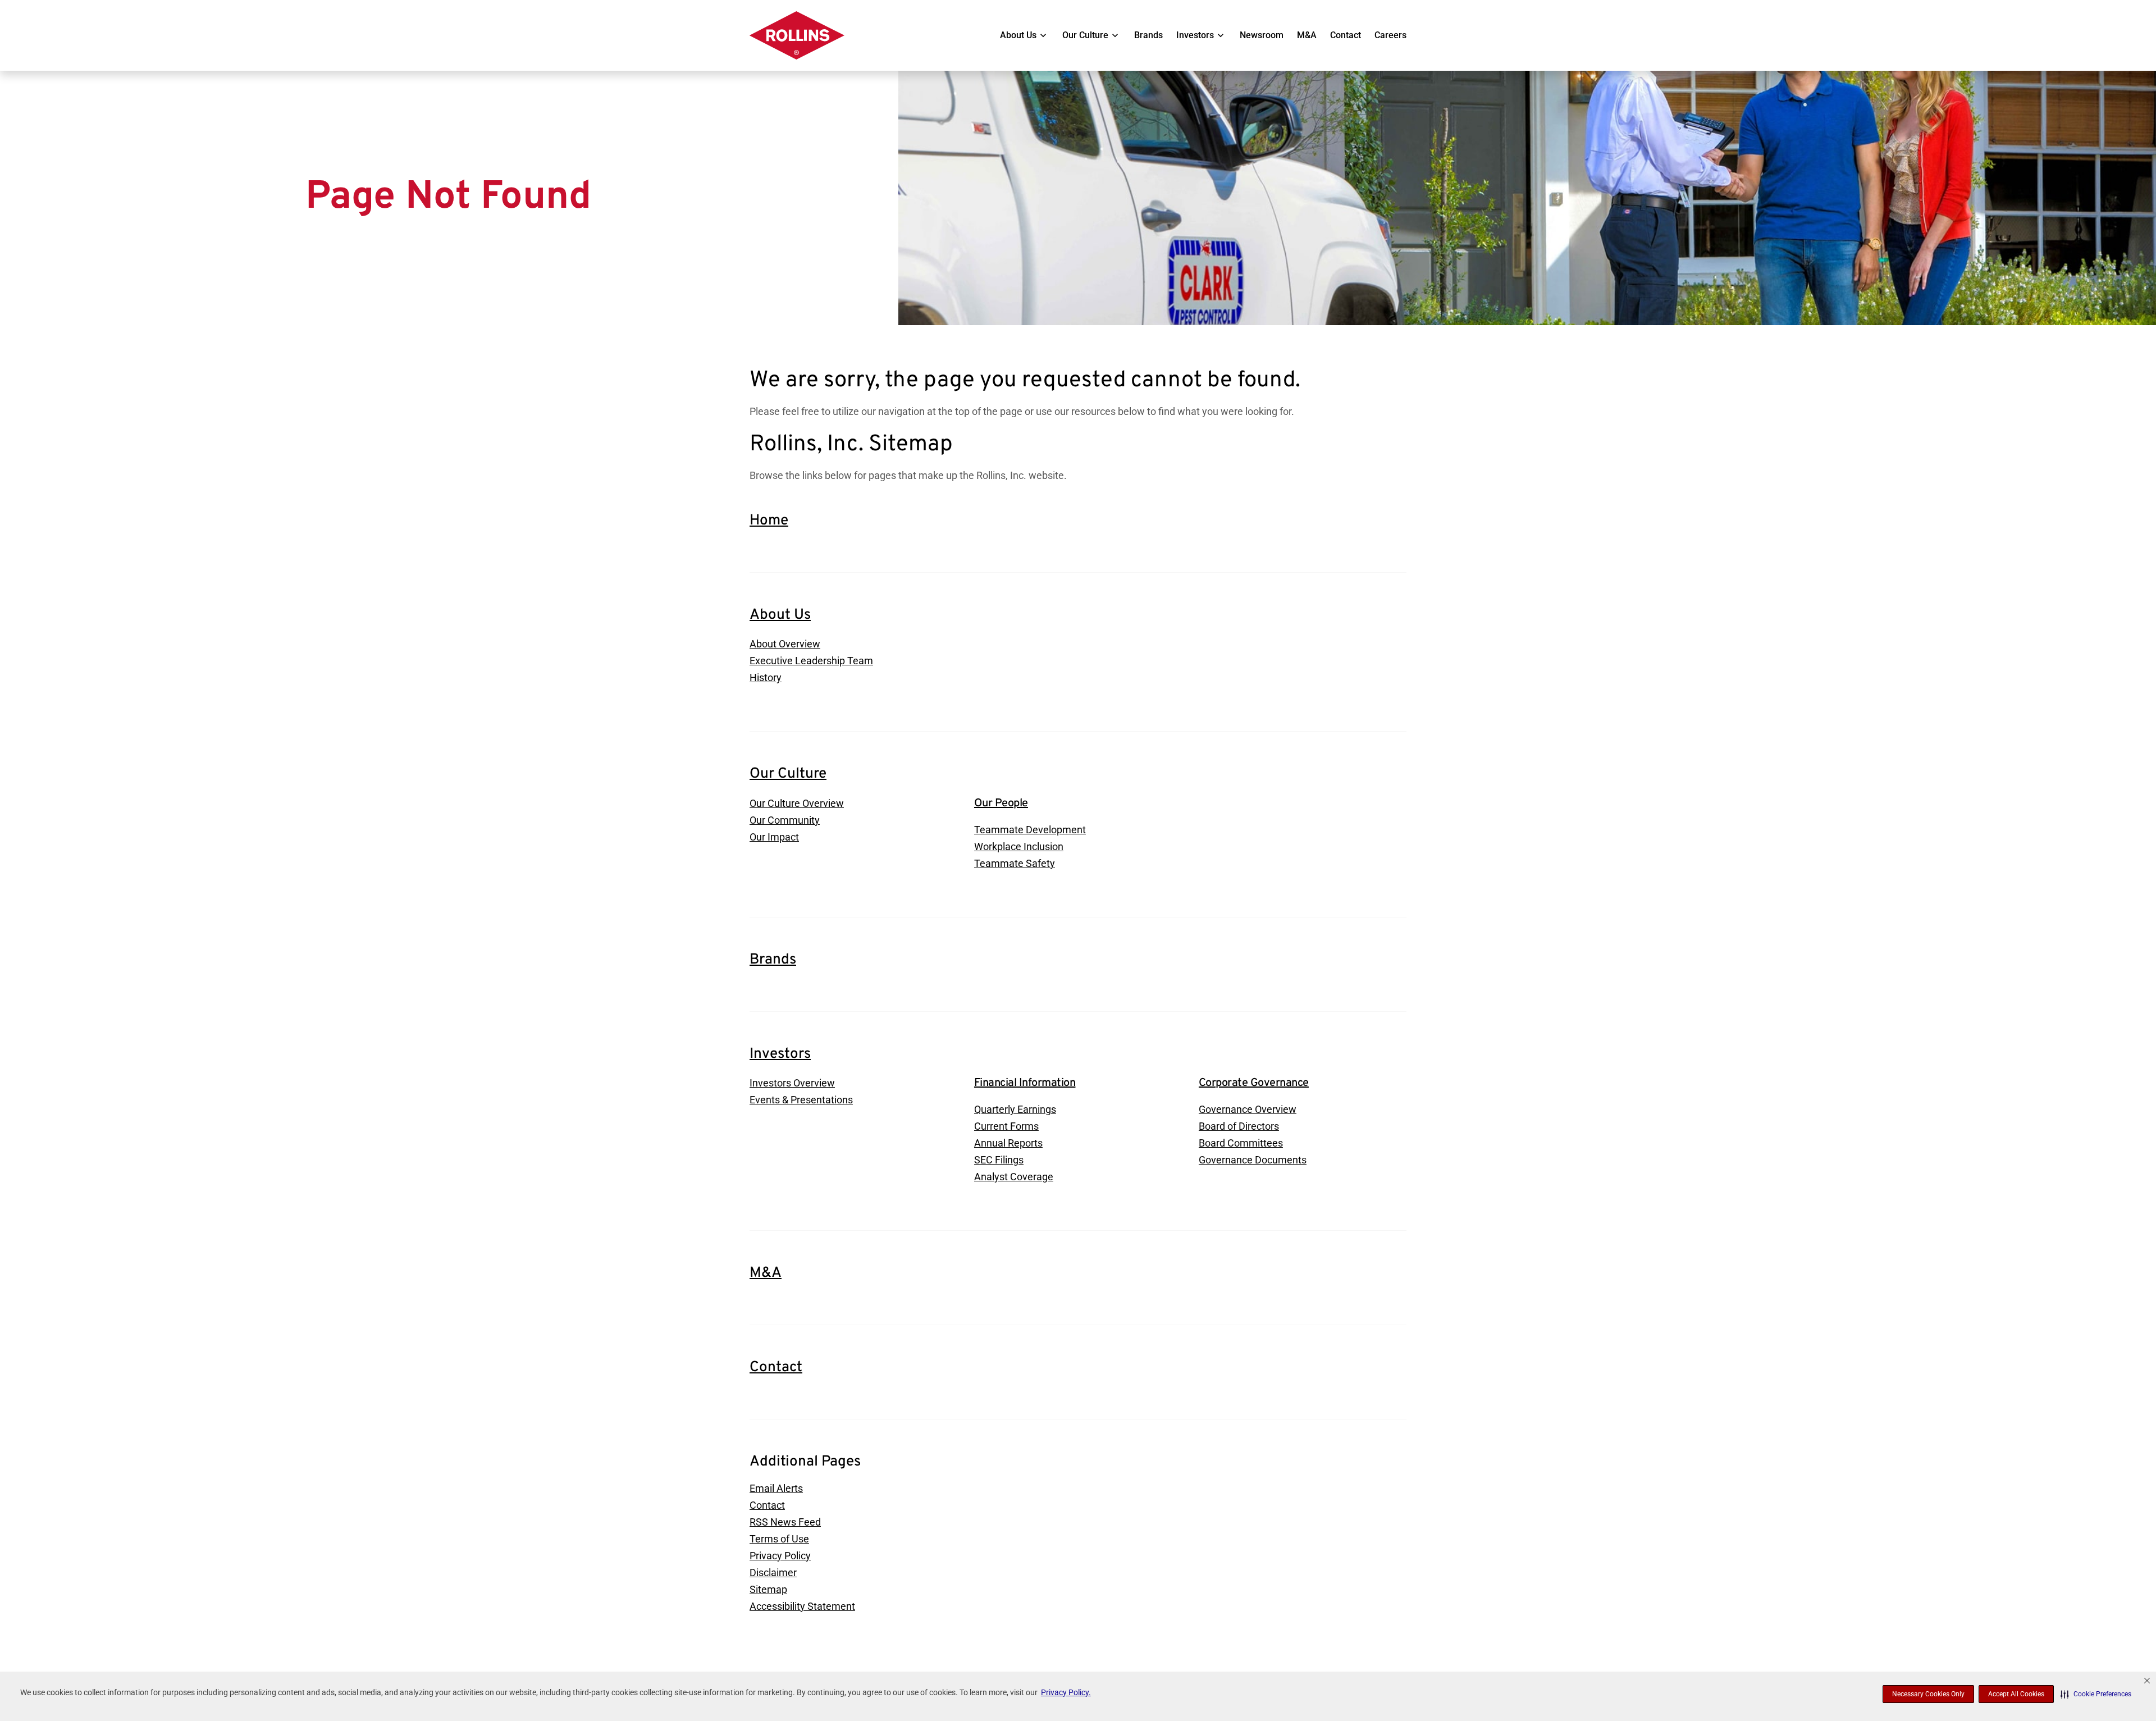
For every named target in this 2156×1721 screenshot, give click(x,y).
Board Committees (1241, 1143)
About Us (1018, 35)
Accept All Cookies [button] (2016, 1694)
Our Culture (1085, 35)
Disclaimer (773, 1572)
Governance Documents (1253, 1160)
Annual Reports (1008, 1143)
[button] (2096, 1694)
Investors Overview (792, 1083)
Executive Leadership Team (811, 661)
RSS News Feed (785, 1522)
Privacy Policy (780, 1556)
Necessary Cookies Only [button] (1928, 1694)
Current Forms (1006, 1126)
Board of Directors (1239, 1126)
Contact (1346, 35)
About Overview (785, 644)
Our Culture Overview (797, 803)
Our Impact (774, 837)
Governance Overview (1248, 1109)
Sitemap (768, 1589)
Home (769, 521)
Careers (1390, 35)
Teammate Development (1030, 830)
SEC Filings (999, 1160)
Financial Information (1025, 1083)
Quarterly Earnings (1015, 1109)
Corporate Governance (1254, 1083)
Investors (1195, 35)
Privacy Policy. (1066, 1692)
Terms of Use (779, 1539)
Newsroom (1262, 35)
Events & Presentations (801, 1100)
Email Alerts (776, 1488)
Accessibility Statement (802, 1606)
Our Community (785, 820)
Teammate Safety (1015, 863)
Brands (1148, 35)
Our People (1001, 804)
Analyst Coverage (1014, 1177)
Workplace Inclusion (1019, 846)
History (766, 677)
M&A (1307, 35)
